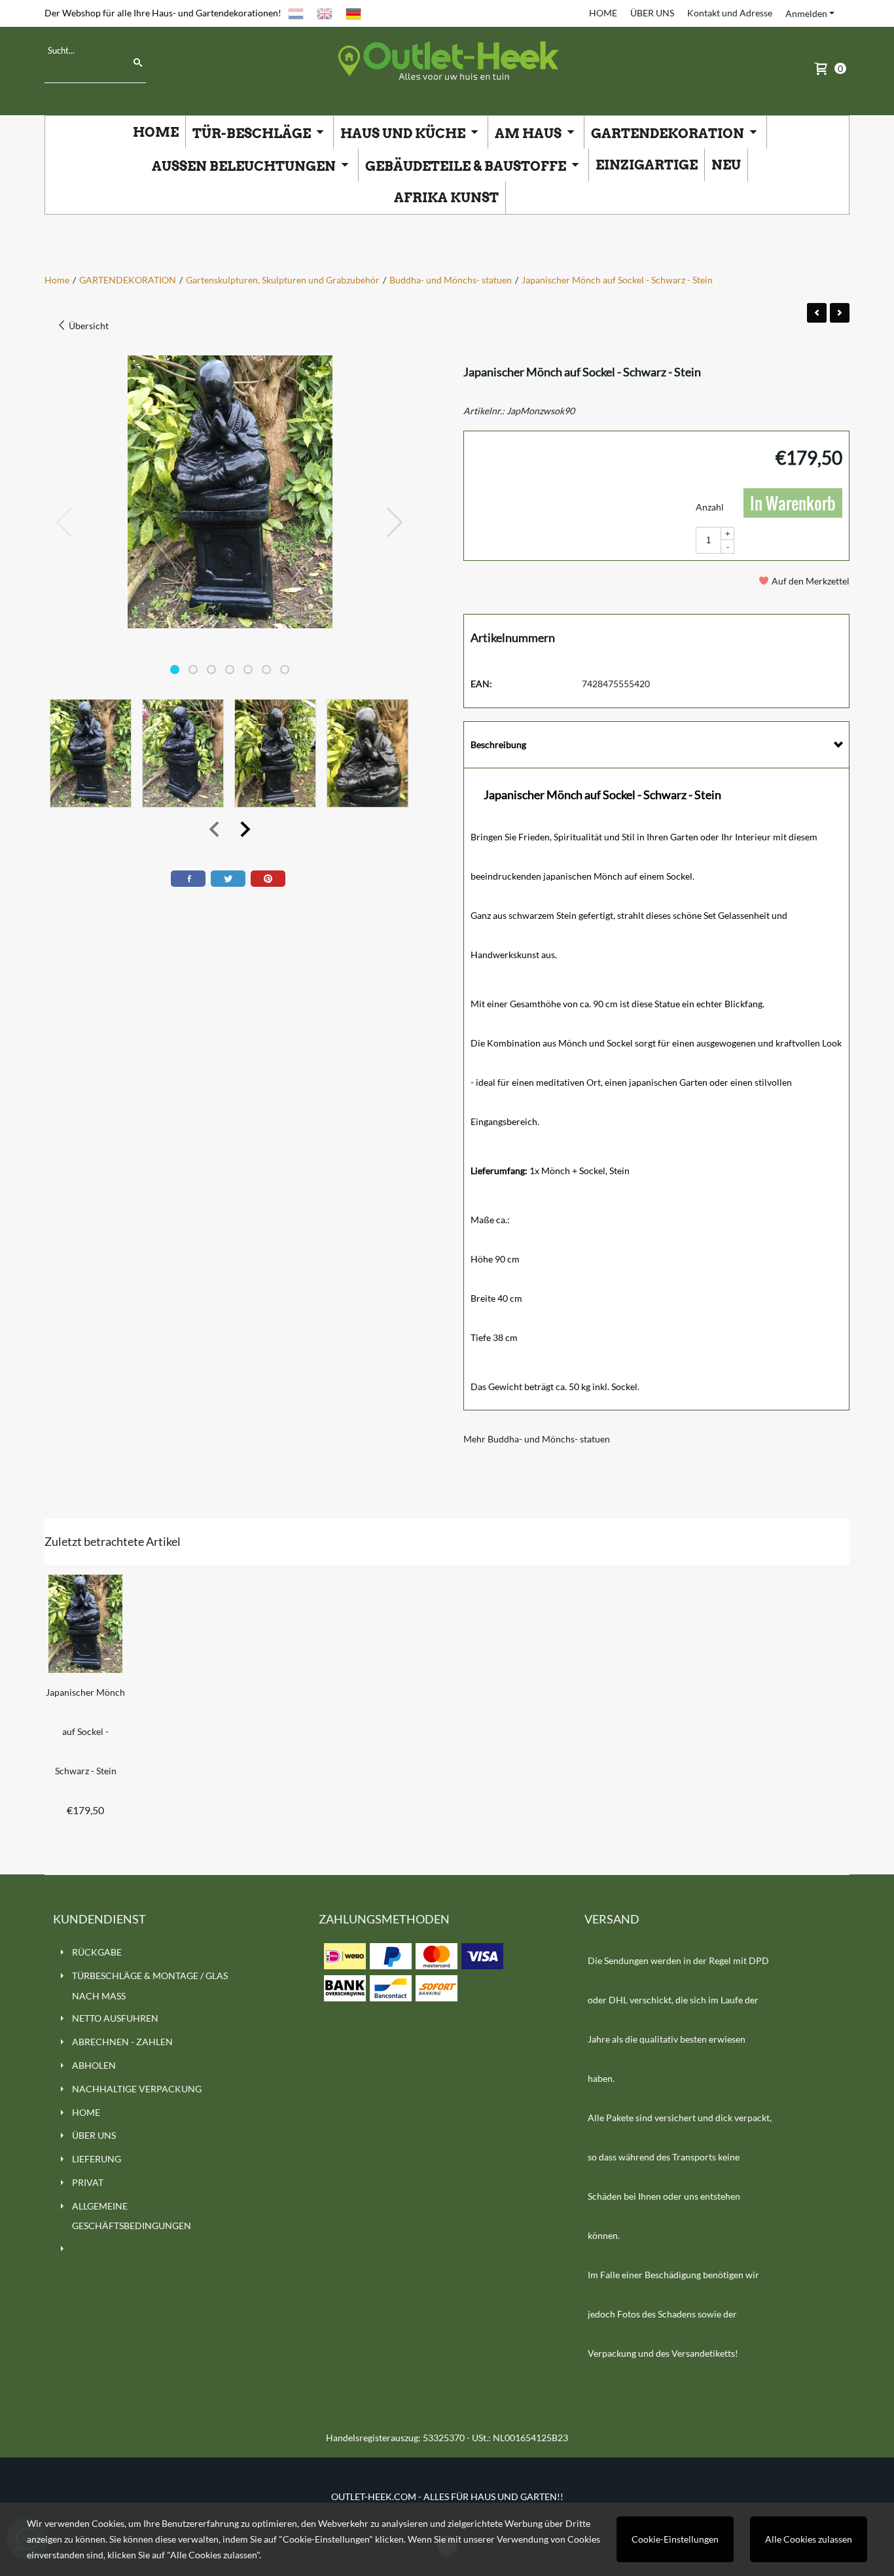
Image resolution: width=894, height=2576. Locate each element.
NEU (726, 165)
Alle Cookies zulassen (809, 2539)
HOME (603, 13)
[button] (175, 670)
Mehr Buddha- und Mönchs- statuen (537, 1439)
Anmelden (806, 13)
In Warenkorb (793, 503)
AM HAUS (529, 134)
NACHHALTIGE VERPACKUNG (137, 2089)
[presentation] (65, 523)
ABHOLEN (94, 2065)
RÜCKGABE (97, 1952)
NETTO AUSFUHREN (115, 2018)
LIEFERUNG (97, 2159)
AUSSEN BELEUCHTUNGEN (245, 166)
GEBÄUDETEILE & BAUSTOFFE (467, 166)
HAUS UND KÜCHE (404, 134)
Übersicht (88, 326)
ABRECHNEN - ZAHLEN (122, 2042)
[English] (325, 13)
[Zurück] (817, 313)
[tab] (656, 745)
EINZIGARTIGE (647, 165)
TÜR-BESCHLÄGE (253, 134)
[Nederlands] (296, 13)
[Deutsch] (353, 13)
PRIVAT (88, 2182)
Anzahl (710, 507)
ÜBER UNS (652, 13)
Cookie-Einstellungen (675, 2539)
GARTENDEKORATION (669, 134)
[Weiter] (840, 313)
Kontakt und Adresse (730, 13)
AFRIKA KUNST (446, 198)
